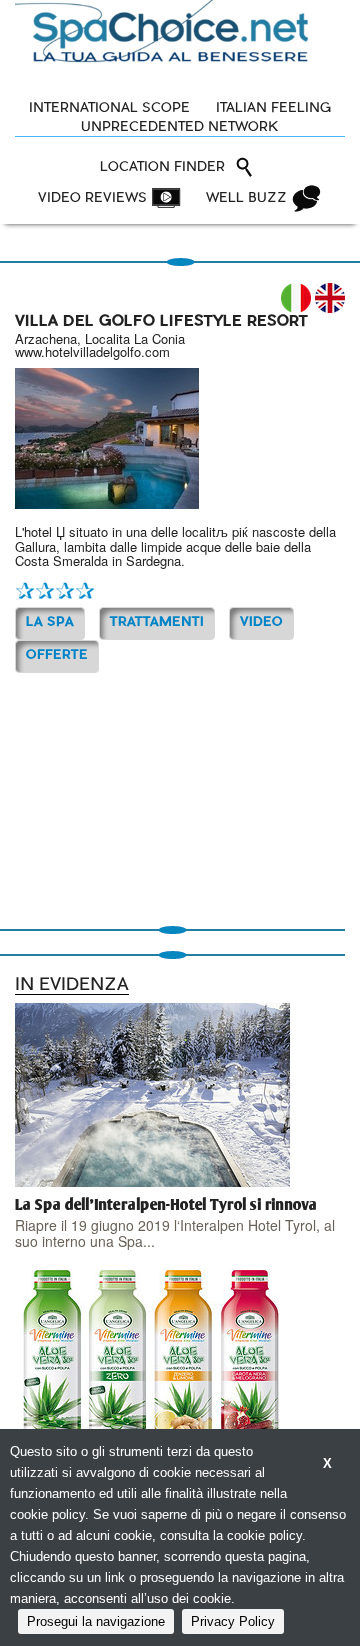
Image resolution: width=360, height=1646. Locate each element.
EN (330, 298)
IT (296, 298)
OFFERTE (57, 655)
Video (261, 622)
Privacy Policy (233, 1621)
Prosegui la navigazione (96, 1621)
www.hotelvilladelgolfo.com (92, 351)
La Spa (50, 622)
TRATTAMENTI (157, 622)
